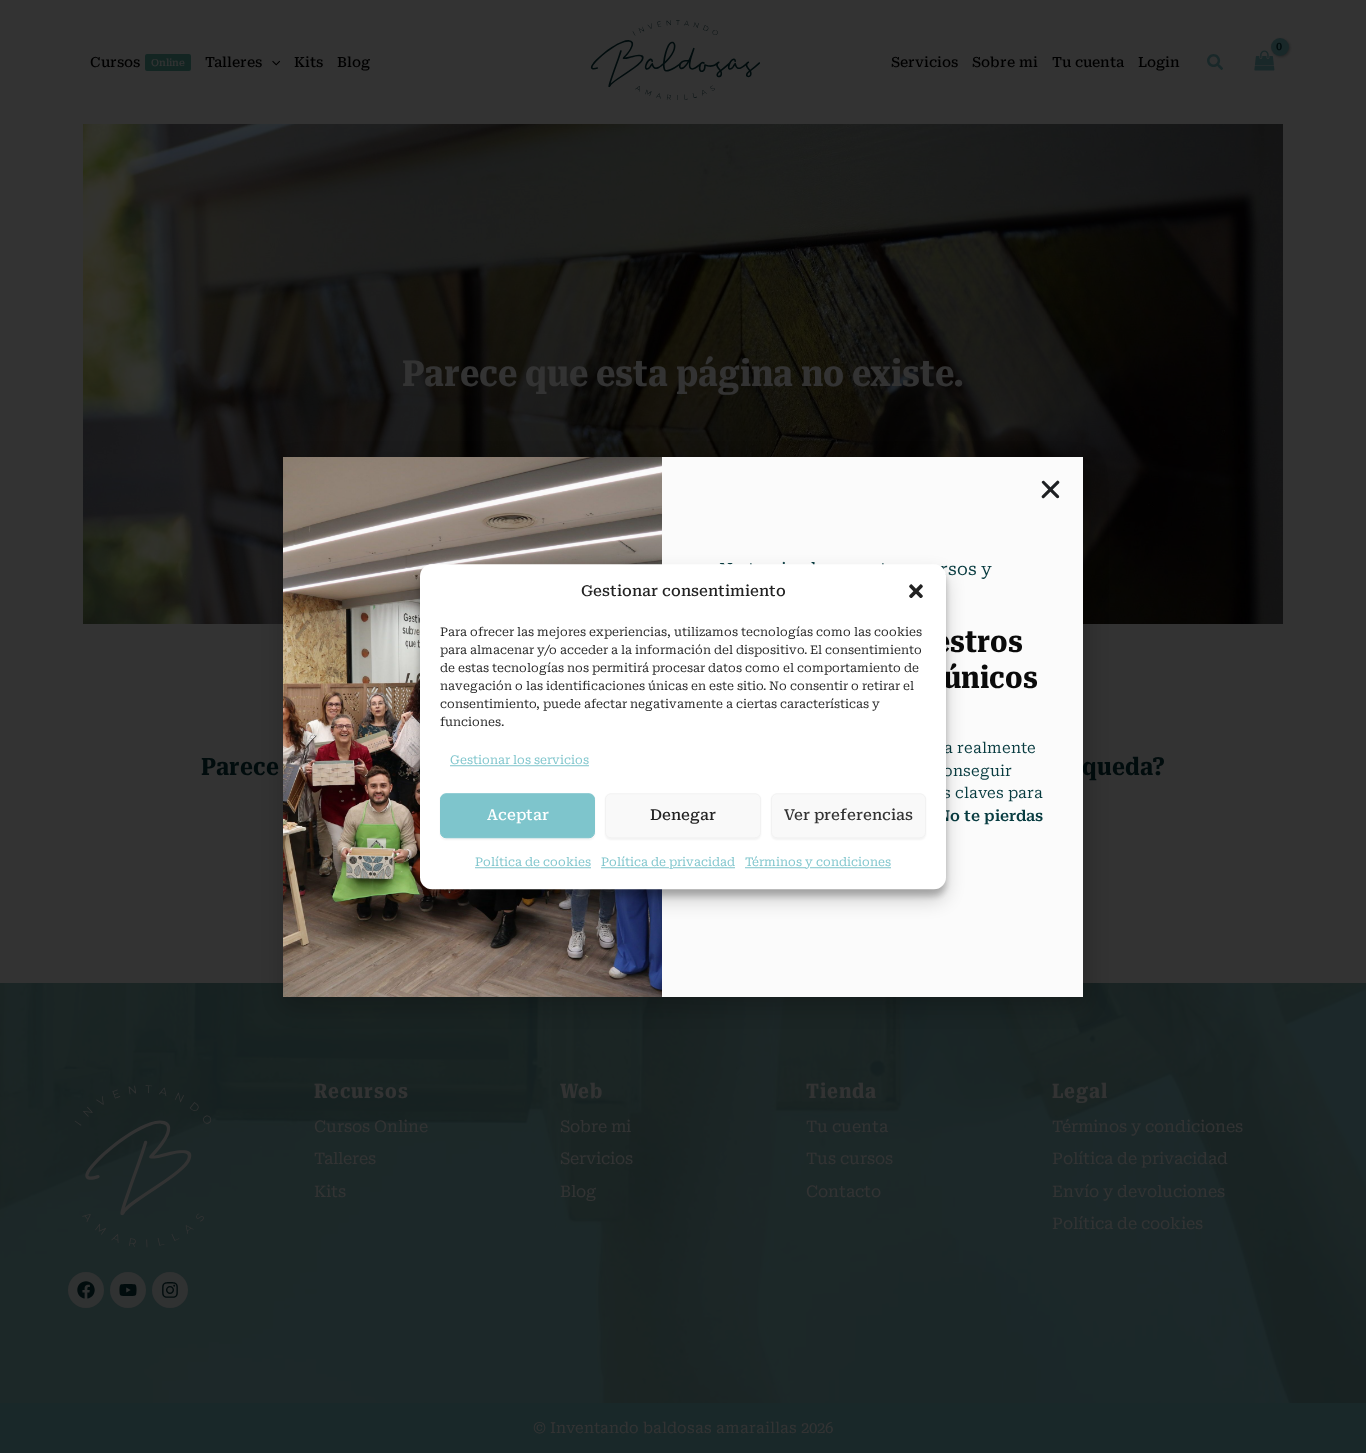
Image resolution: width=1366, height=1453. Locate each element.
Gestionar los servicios (519, 760)
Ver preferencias (848, 815)
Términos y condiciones (818, 862)
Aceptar (518, 815)
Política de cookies (533, 862)
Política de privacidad (668, 862)
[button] (916, 591)
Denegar (683, 815)
